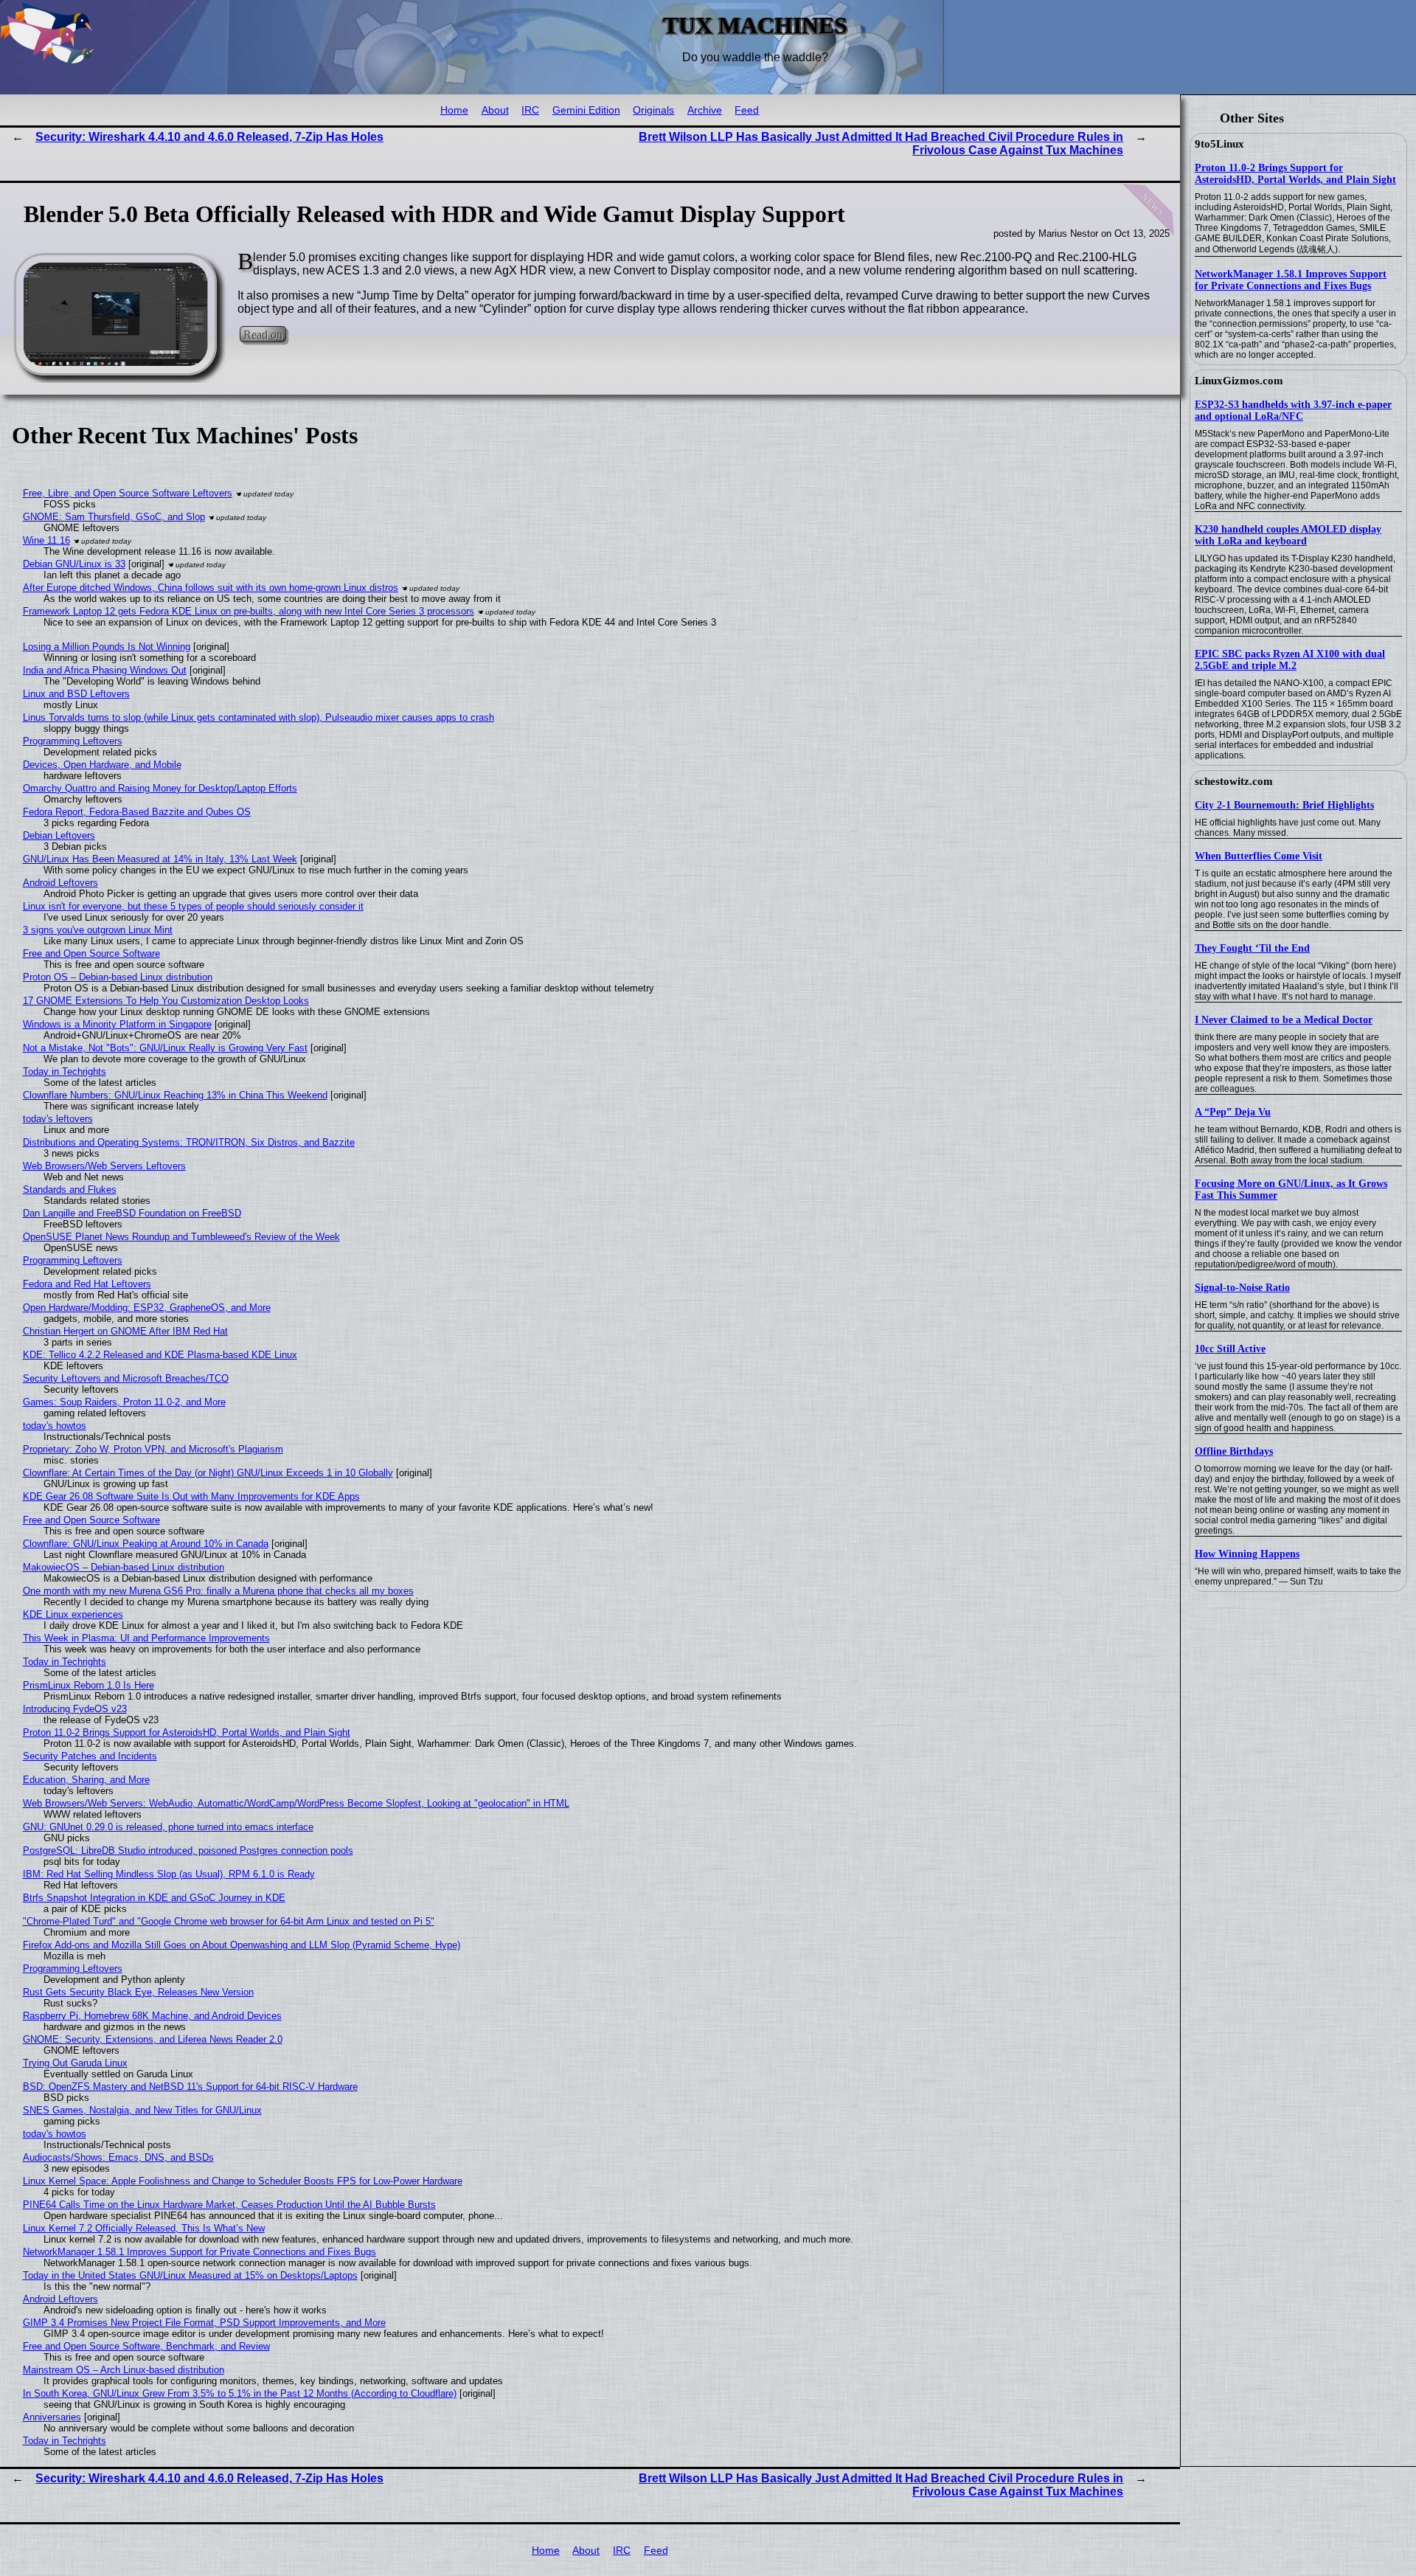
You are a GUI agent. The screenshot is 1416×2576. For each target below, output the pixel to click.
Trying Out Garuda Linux (75, 2063)
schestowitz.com (1234, 781)
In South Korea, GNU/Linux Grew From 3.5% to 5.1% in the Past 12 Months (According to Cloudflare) (240, 2393)
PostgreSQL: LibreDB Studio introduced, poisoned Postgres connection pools (188, 1850)
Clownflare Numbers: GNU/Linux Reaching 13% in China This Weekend (175, 1095)
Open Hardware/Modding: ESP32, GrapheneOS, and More (147, 1308)
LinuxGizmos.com (1239, 381)
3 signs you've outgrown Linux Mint (98, 930)
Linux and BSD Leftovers (76, 694)
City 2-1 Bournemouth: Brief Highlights (1284, 805)
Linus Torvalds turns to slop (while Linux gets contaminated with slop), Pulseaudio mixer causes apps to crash (258, 717)
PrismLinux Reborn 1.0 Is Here (88, 1685)
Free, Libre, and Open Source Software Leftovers (128, 493)
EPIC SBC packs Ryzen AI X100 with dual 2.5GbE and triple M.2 (1290, 660)
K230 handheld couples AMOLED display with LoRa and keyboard (1288, 535)
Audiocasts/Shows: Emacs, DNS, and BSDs (118, 2157)
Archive (705, 110)
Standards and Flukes (70, 1190)
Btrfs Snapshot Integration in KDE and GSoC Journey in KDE (154, 1898)
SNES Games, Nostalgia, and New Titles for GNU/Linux (142, 2110)
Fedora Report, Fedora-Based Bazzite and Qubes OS (137, 812)
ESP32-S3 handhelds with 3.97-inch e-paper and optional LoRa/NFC (1293, 411)
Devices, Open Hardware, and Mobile (102, 765)
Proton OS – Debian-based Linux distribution (118, 977)
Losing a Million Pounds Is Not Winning (107, 647)
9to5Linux (1219, 144)
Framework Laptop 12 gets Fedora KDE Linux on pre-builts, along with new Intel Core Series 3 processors (249, 611)
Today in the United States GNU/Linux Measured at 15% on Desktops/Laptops (190, 2275)
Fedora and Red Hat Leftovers (87, 1284)
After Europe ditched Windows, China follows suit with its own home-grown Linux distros (211, 588)
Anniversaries (52, 2417)
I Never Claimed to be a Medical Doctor (1284, 1020)
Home (454, 110)
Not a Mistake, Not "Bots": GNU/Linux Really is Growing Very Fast (165, 1048)
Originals (653, 110)
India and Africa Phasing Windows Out (105, 670)
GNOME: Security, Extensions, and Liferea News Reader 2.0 (153, 2039)
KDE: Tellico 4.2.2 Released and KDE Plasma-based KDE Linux (160, 1355)
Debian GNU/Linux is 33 (74, 564)
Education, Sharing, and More (86, 1780)
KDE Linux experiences (73, 1614)
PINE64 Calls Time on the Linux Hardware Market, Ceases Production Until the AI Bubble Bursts (229, 2205)
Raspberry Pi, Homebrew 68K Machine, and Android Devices (152, 2016)
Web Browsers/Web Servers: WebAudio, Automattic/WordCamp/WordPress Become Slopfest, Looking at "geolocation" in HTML (296, 1803)
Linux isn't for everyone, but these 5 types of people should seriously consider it (193, 906)
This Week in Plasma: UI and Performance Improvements (146, 1638)
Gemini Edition (586, 110)
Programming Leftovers (73, 741)
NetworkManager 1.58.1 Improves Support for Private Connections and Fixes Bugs (1291, 280)
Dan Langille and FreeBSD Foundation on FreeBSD (132, 1213)
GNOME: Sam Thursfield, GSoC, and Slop (114, 517)
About (495, 110)
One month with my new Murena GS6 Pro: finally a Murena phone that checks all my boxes (218, 1591)
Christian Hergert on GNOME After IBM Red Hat (125, 1331)
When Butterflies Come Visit (1259, 856)
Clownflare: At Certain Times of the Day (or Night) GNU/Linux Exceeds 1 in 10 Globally (208, 1473)
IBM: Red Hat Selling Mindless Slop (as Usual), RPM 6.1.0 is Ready (169, 1874)
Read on (263, 334)
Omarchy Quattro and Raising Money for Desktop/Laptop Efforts (160, 788)
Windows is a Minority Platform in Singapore (117, 1024)
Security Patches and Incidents (90, 1756)
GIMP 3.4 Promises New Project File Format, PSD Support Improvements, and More (204, 2323)
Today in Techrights (65, 1071)
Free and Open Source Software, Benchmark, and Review (146, 2346)
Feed (747, 110)
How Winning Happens (1247, 1554)
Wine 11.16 (46, 540)
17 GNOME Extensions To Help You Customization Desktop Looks (166, 1001)
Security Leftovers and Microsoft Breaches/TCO (126, 1378)
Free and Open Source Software (91, 953)
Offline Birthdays (1234, 1451)
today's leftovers (58, 1119)
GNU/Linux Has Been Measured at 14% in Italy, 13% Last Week (160, 859)
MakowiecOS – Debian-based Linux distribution (124, 1567)
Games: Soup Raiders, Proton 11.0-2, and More (124, 1402)
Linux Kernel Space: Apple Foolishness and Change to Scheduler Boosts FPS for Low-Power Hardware (243, 2181)
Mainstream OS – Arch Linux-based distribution (124, 2370)
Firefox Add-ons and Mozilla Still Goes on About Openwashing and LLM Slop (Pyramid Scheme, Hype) (242, 1945)
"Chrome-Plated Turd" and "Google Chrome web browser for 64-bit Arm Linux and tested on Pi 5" (229, 1921)
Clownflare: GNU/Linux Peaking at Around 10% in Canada (146, 1544)
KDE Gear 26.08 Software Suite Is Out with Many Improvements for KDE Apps (191, 1496)
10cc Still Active (1230, 1349)
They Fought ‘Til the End (1252, 948)
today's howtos (55, 1426)
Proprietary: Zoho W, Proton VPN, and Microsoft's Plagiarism (153, 1449)
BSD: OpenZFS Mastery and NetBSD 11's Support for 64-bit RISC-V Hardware (190, 2087)
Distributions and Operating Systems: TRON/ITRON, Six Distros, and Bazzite (189, 1142)
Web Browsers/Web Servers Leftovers (104, 1166)
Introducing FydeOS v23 (75, 1709)
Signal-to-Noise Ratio (1242, 1288)
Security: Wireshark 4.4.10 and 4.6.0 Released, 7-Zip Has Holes (209, 137)
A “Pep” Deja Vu (1233, 1112)
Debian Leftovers (59, 835)
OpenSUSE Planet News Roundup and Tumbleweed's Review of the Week (181, 1237)
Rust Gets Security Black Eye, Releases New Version (138, 1992)
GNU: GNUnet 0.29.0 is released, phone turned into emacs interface (168, 1827)
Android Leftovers (60, 883)
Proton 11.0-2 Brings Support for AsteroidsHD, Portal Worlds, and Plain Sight (1295, 174)
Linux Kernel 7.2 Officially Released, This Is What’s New (144, 2228)
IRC (530, 110)
